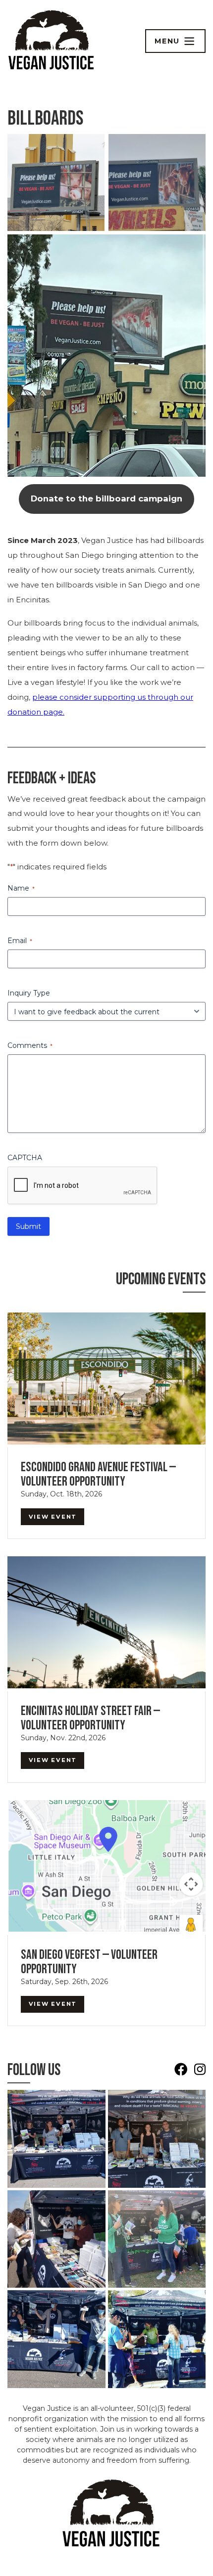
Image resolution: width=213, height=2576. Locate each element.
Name (21, 888)
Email (20, 941)
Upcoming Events (161, 1279)
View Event (53, 1517)
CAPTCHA (25, 1158)
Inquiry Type (29, 993)
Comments (30, 1045)
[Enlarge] (92, 147)
